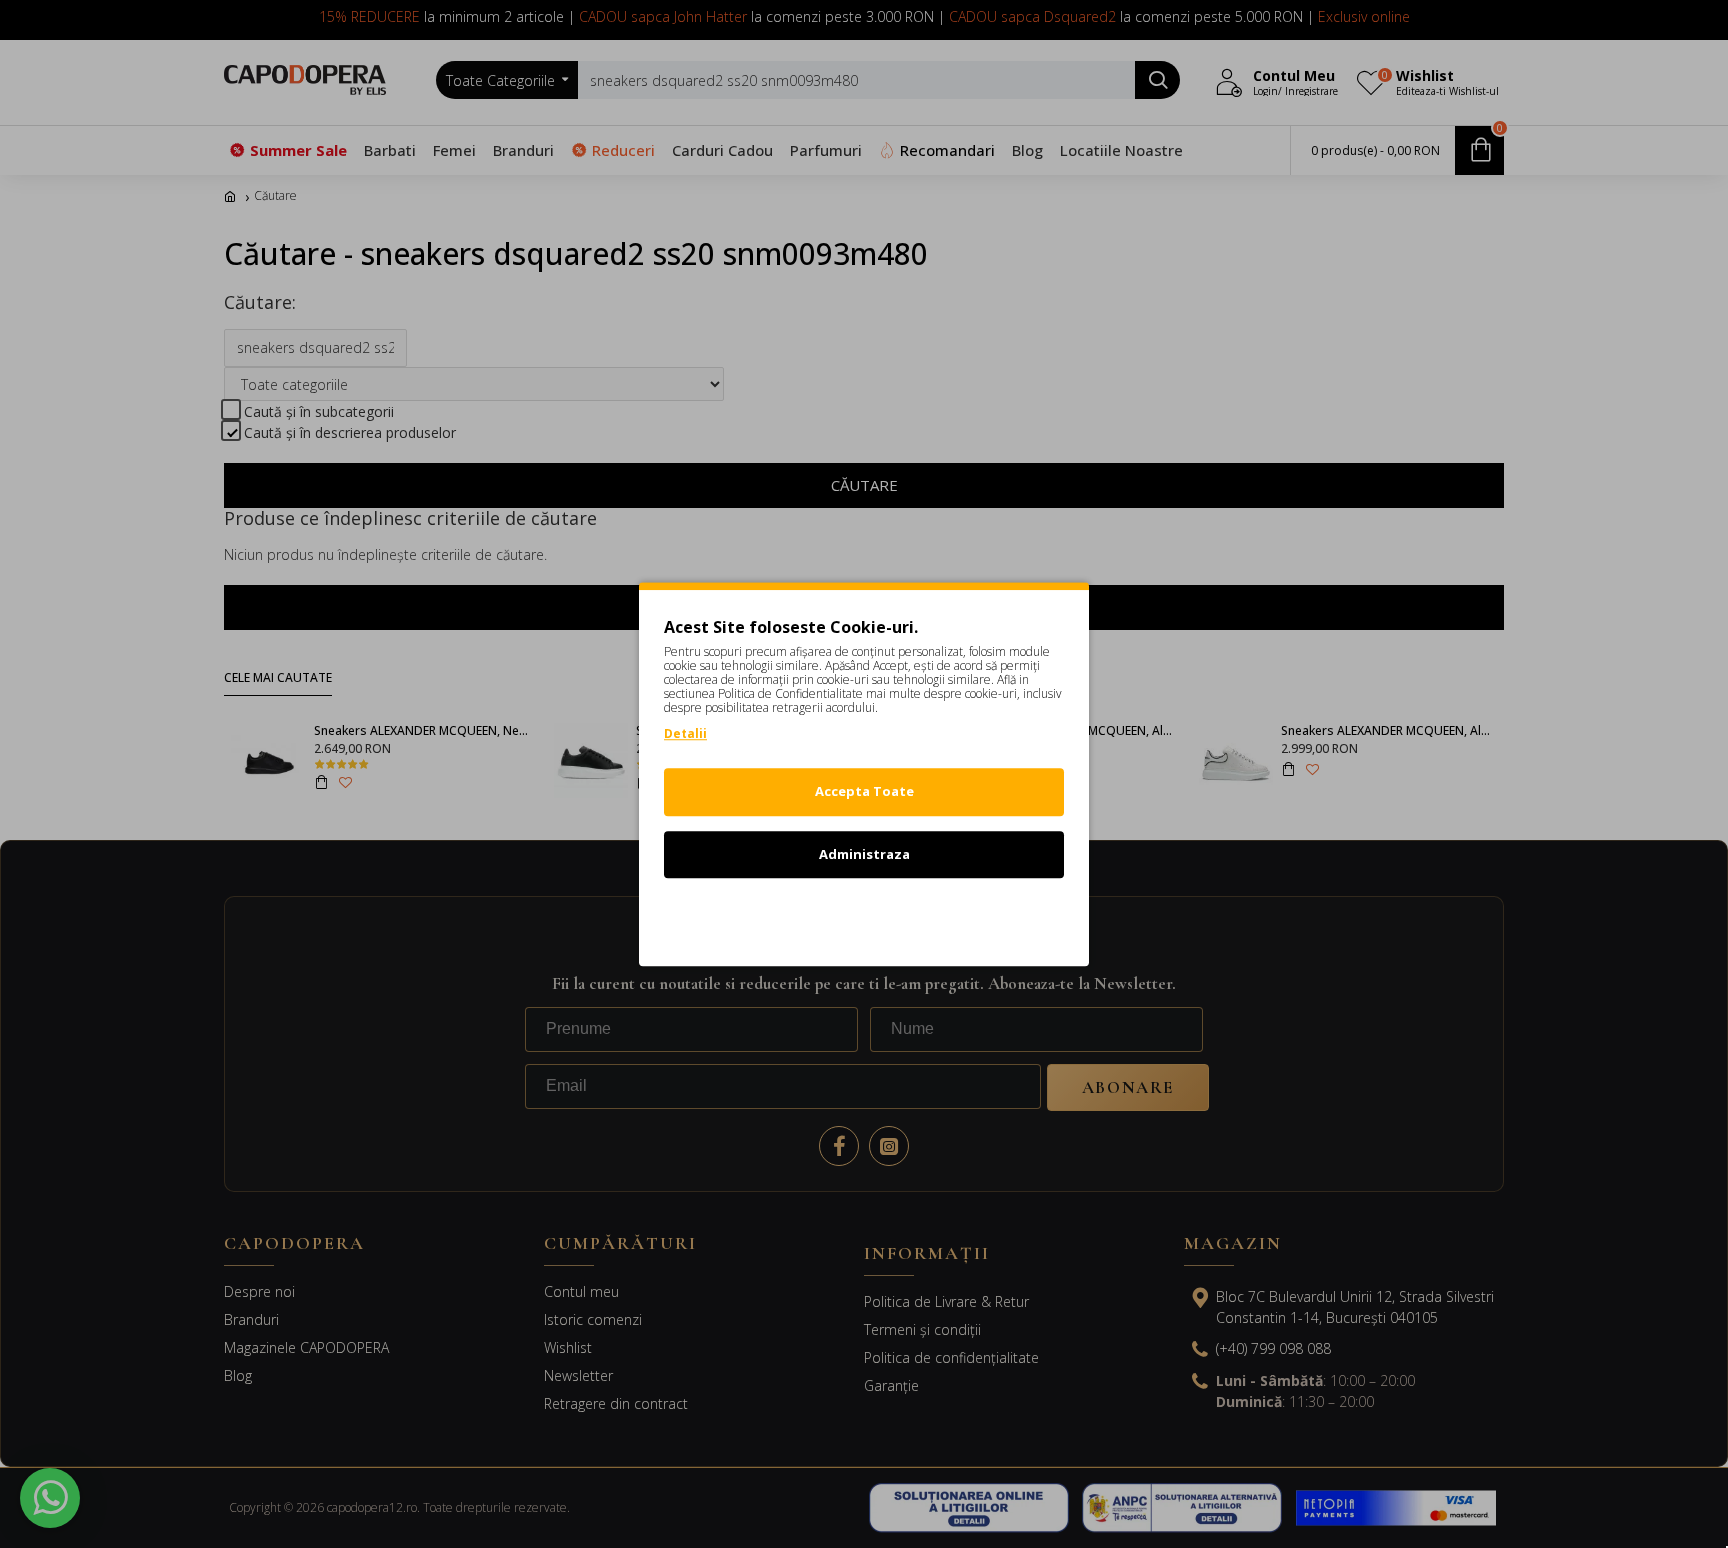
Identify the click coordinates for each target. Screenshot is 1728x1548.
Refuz (864, 916)
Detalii (685, 733)
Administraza (864, 854)
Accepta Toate (864, 791)
